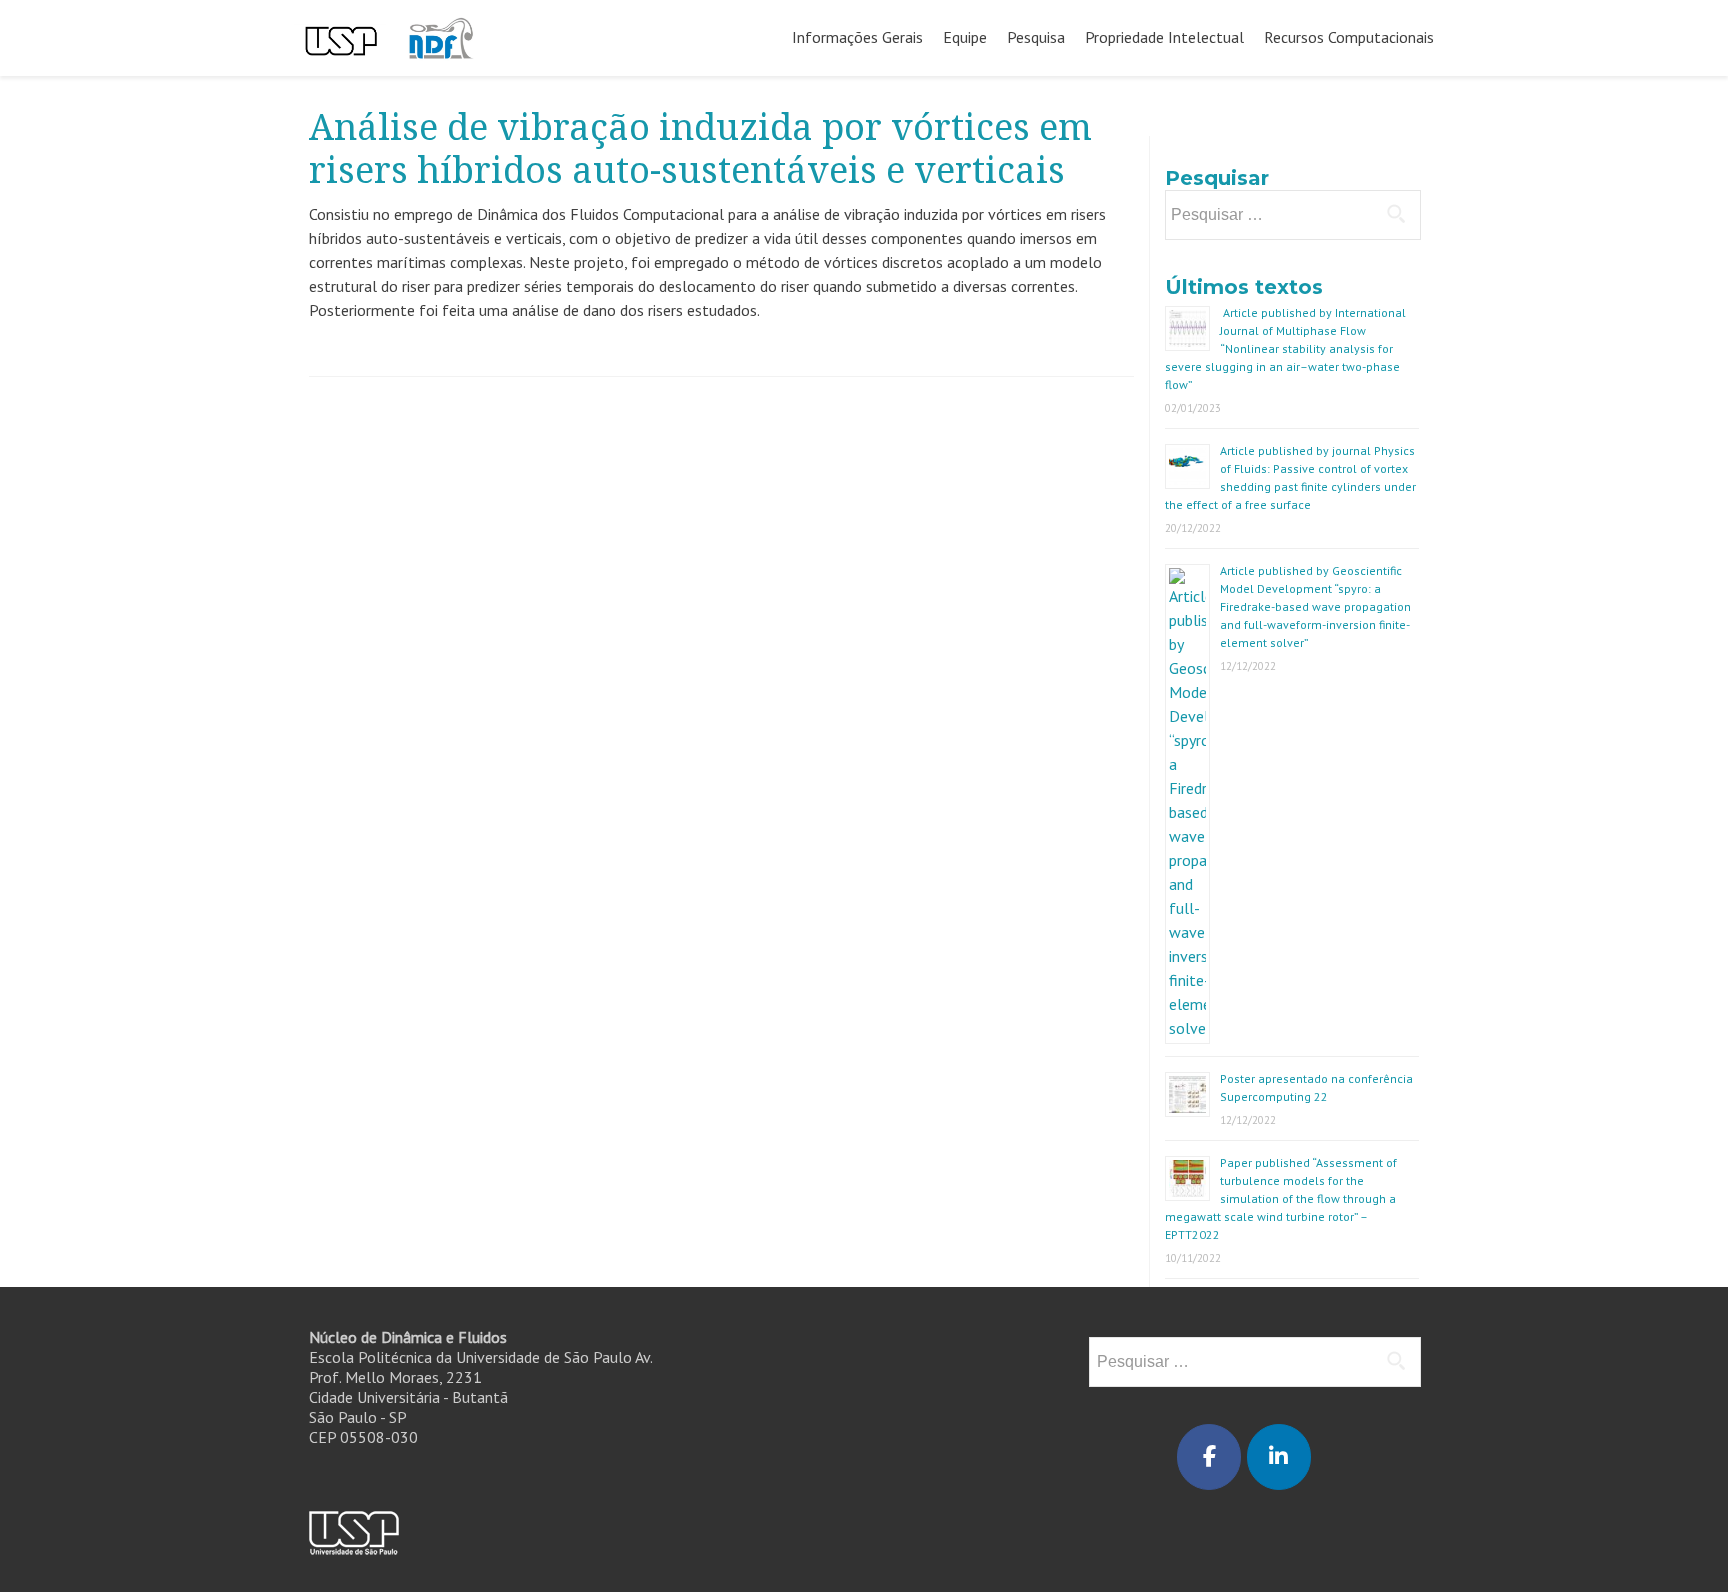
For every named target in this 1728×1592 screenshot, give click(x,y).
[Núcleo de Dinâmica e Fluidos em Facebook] (1209, 1457)
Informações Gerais (857, 37)
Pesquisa (1036, 37)
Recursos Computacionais (1349, 37)
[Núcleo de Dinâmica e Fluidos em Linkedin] (1279, 1457)
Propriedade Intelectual (1164, 37)
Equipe (965, 37)
